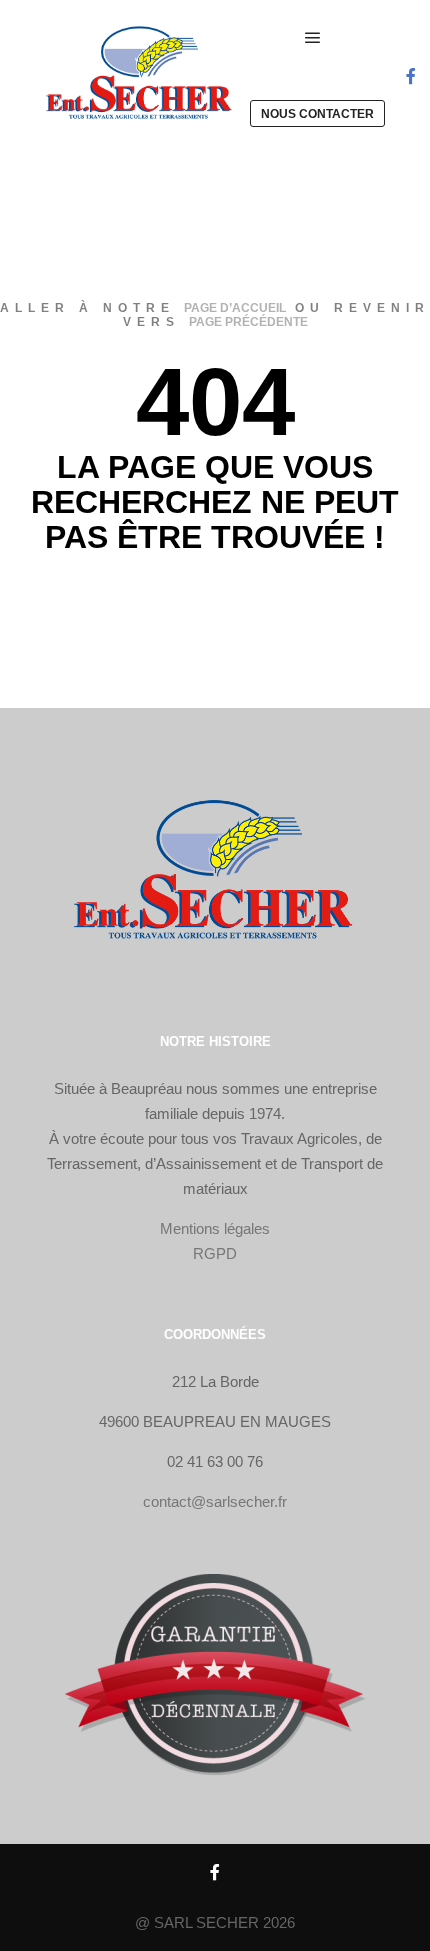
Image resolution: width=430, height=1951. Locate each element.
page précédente (248, 322)
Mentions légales (215, 1228)
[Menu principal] (313, 38)
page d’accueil (235, 308)
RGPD (215, 1253)
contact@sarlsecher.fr (215, 1501)
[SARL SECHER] (140, 76)
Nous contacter (317, 114)
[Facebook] (411, 76)
